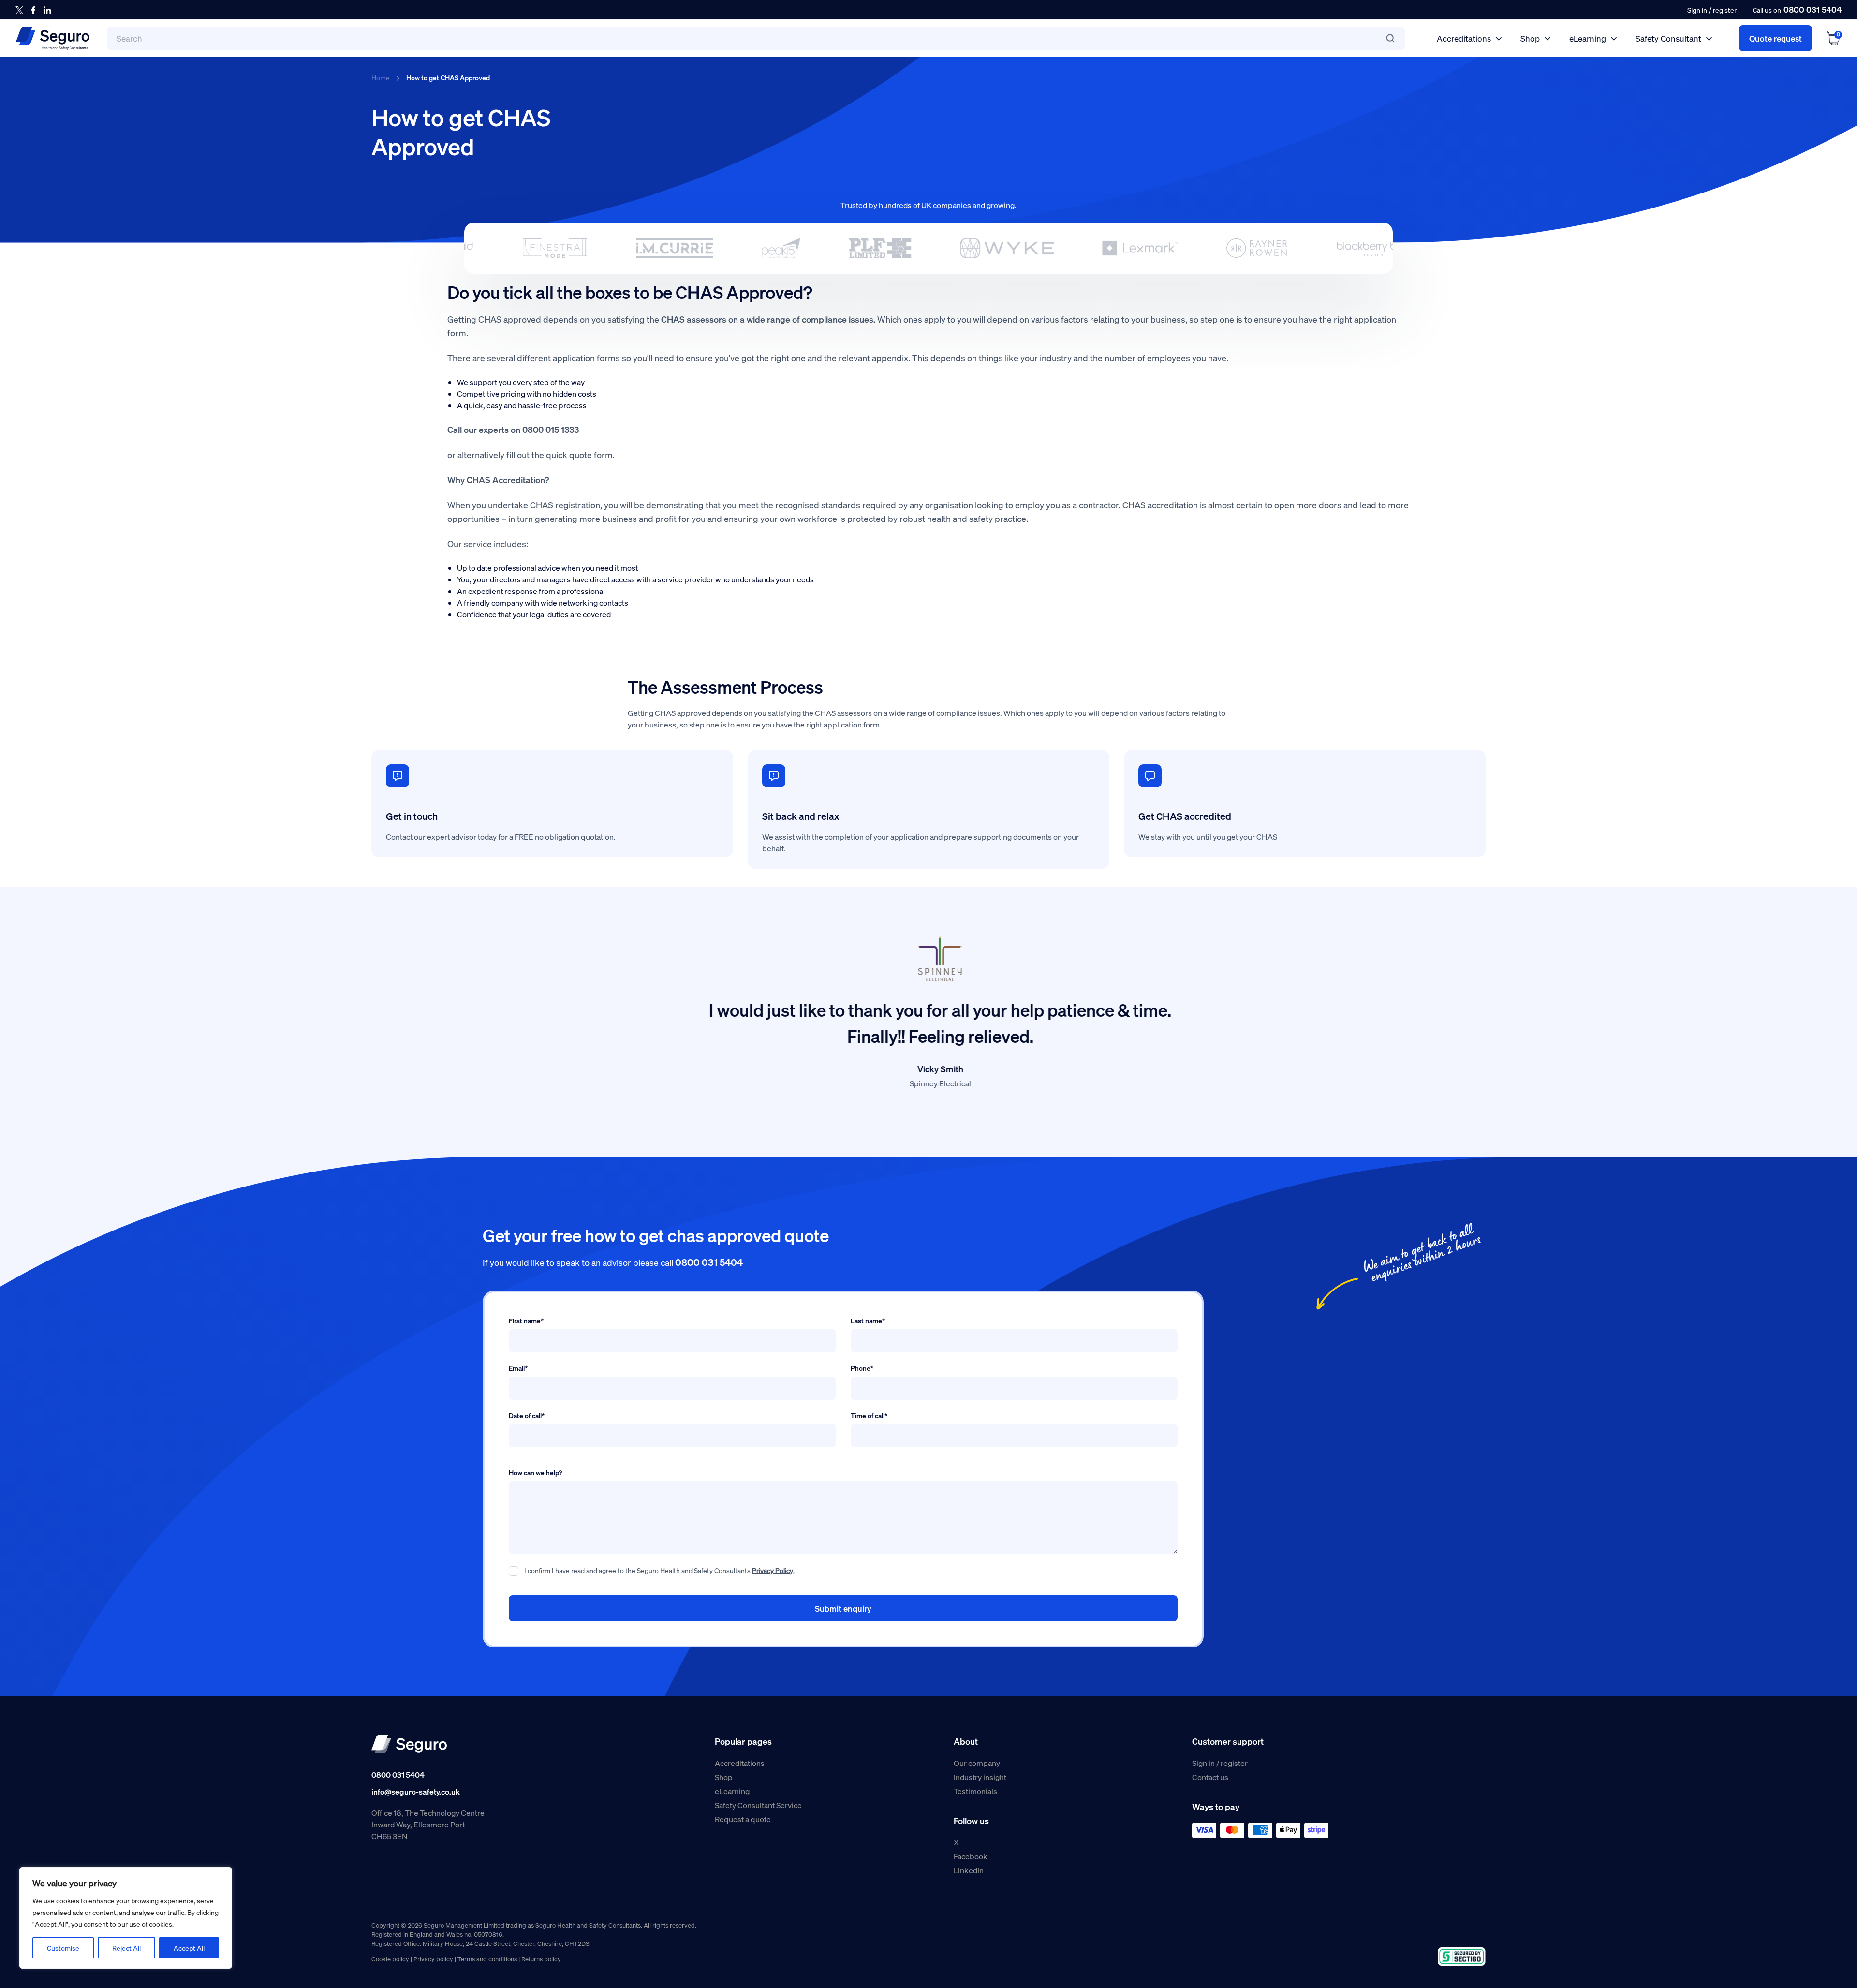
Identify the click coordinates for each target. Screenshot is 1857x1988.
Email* (518, 1368)
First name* (526, 1320)
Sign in (1697, 10)
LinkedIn (969, 1870)
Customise (63, 1948)
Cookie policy (390, 1959)
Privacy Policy (773, 1570)
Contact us (1210, 1777)
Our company (977, 1763)
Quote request (1776, 38)
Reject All (126, 1948)
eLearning (1588, 38)
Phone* (862, 1368)
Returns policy (541, 1959)
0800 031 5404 (1813, 9)
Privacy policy (433, 1959)
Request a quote (743, 1819)
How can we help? (535, 1472)
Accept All (189, 1948)
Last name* (868, 1320)
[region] (126, 1918)
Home (381, 77)
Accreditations (1464, 38)
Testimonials (975, 1791)
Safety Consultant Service (758, 1805)
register (1725, 10)
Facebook (971, 1856)
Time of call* (869, 1415)
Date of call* (527, 1415)
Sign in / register (1220, 1763)
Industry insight (980, 1777)
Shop (1530, 38)
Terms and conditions (487, 1959)
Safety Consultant (1668, 38)
